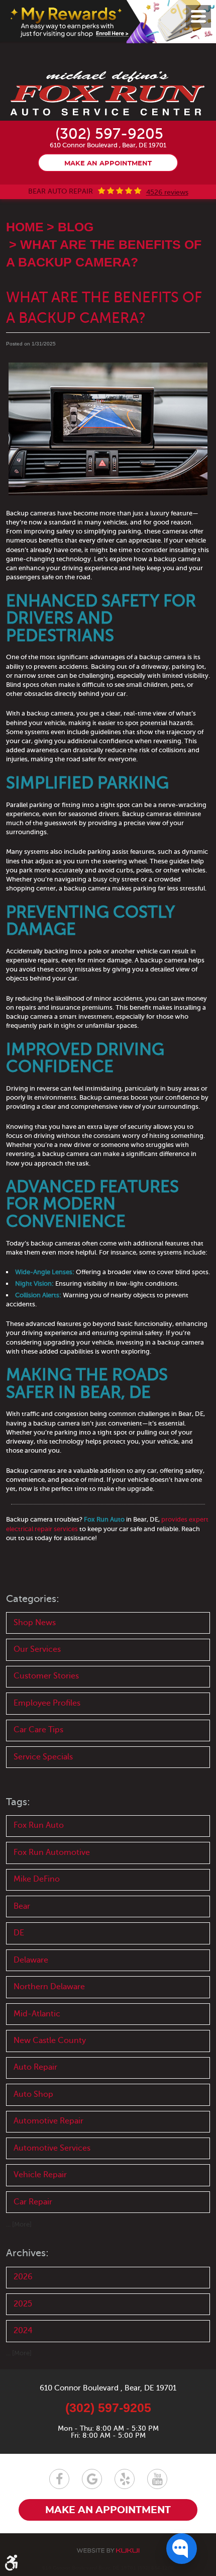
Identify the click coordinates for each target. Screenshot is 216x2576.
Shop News (35, 1623)
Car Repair (33, 2202)
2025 (23, 2304)
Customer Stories (46, 1676)
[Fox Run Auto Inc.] (108, 94)
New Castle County (50, 2040)
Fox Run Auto (39, 1825)
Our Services (37, 1649)
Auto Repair (35, 2067)
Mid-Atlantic (37, 2014)
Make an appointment (108, 164)
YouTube (157, 2479)
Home (25, 227)
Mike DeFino (37, 1879)
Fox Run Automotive (52, 1852)
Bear (22, 1906)
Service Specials (43, 1757)
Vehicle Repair (40, 2175)
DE (19, 1933)
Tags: (18, 1802)
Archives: (27, 2253)
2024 (23, 2331)
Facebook (59, 2479)
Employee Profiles (47, 1703)
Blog (76, 227)
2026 (23, 2277)
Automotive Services (52, 2148)
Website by (108, 2551)
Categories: (33, 1599)
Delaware (31, 1960)
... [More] (19, 2224)
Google (92, 2479)
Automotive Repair (48, 2121)
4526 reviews (167, 193)
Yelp (125, 2479)
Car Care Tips (38, 1730)
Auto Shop (33, 2094)
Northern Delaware (49, 1987)
